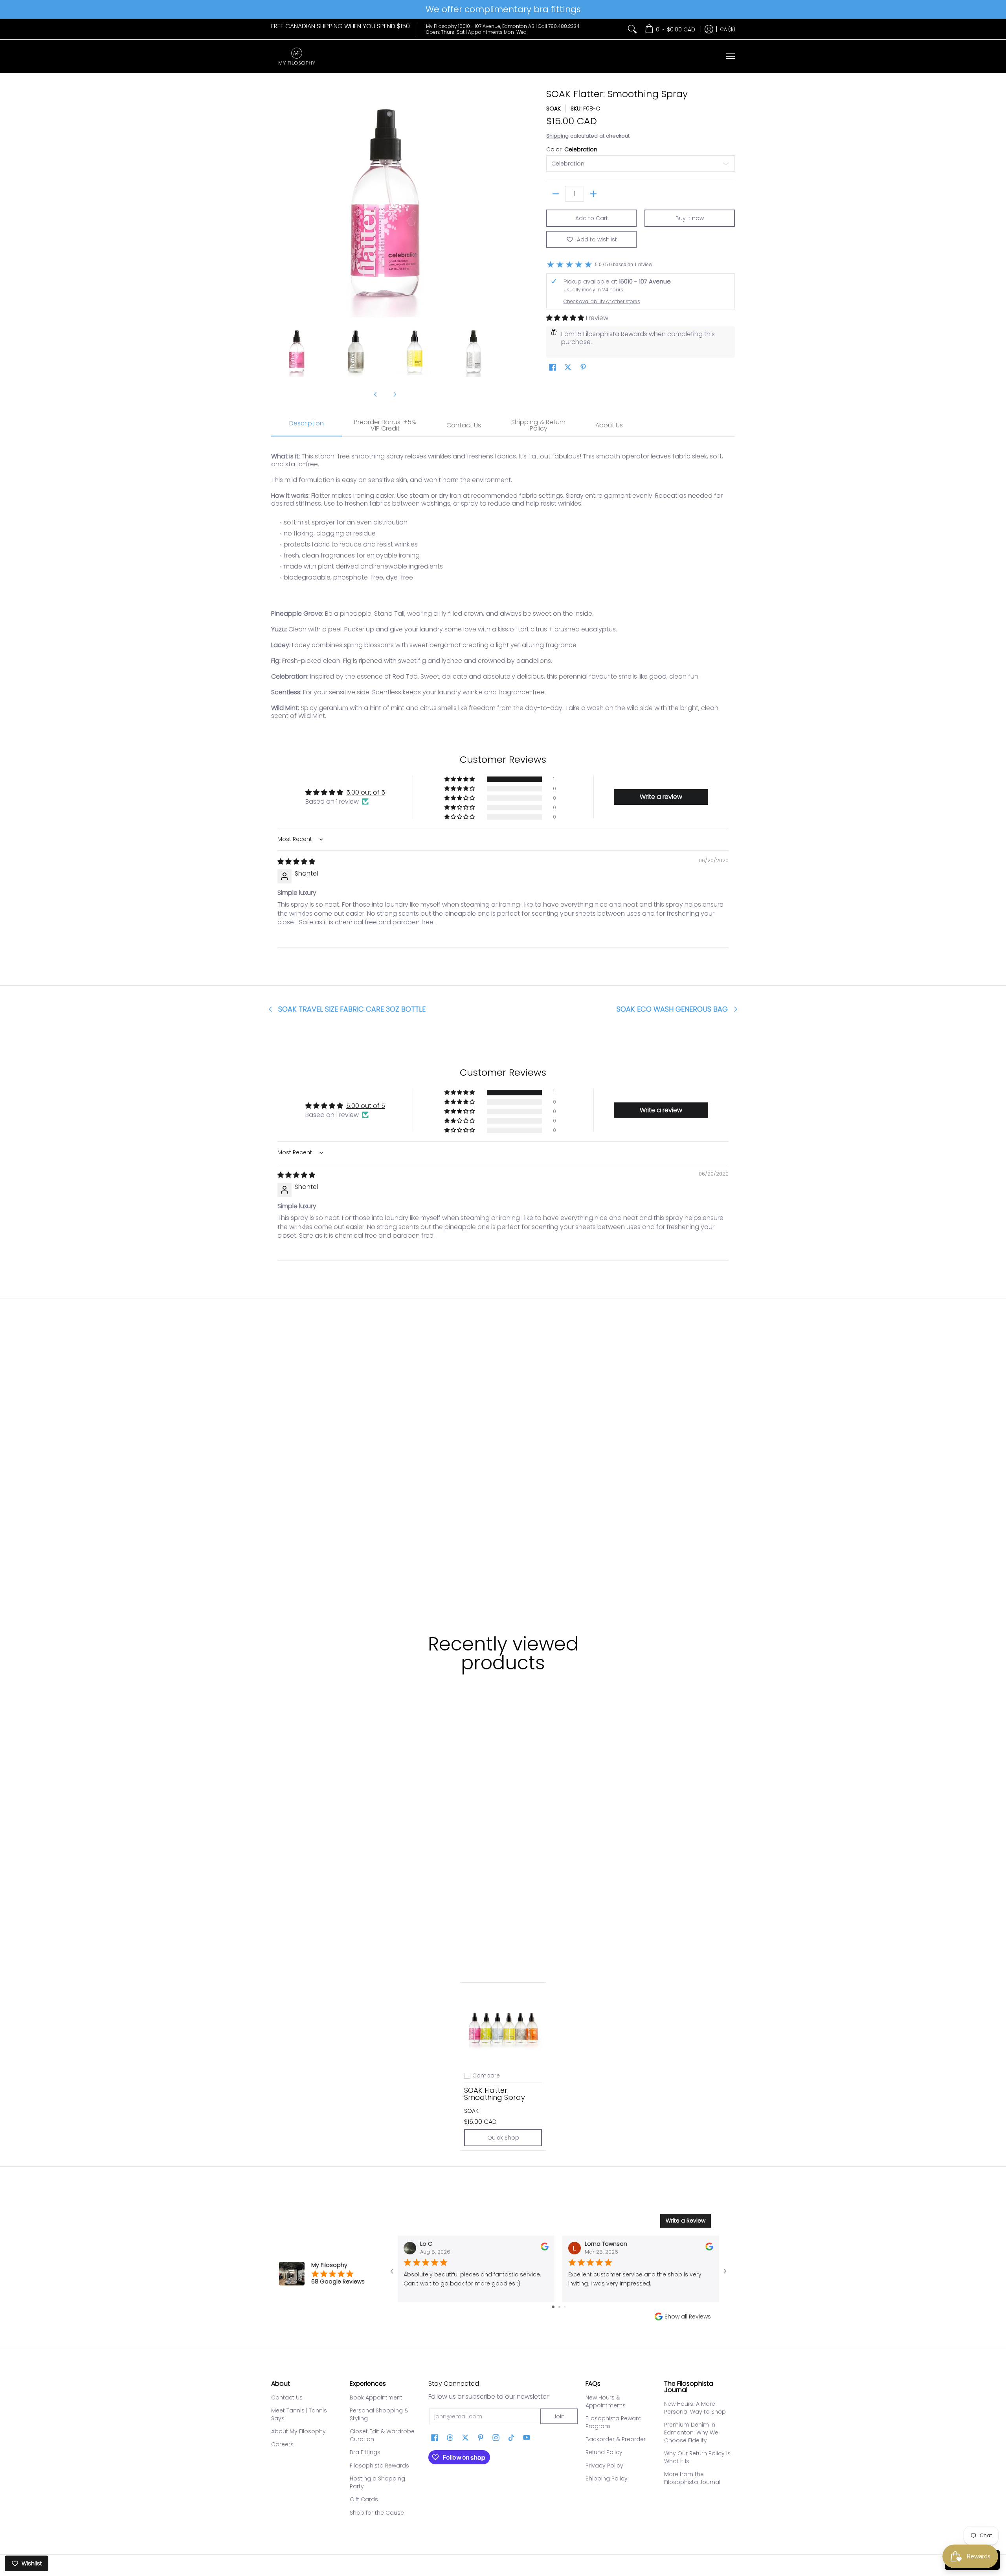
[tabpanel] (503, 582)
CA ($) (728, 29)
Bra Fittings (365, 2452)
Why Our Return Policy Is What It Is (697, 2457)
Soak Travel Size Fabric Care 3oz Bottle (352, 1009)
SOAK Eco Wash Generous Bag (672, 1009)
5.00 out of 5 (366, 792)
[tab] (307, 426)
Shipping (557, 136)
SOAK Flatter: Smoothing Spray (495, 2094)
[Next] (494, 203)
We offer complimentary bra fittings (503, 9)
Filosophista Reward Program (614, 2422)
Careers (282, 2444)
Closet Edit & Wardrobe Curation (382, 2435)
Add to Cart (592, 218)
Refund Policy (604, 2452)
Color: (572, 149)
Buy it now (690, 218)
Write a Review (686, 2221)
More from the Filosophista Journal (692, 2478)
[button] (566, 318)
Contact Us (287, 2398)
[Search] (632, 29)
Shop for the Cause (377, 2513)
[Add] (593, 194)
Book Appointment (376, 2398)
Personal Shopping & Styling (379, 2414)
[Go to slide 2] (559, 2307)
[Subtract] (556, 194)
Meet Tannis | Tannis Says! (299, 2414)
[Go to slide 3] (565, 2307)
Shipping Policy (607, 2478)
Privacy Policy (604, 2466)
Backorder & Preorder (616, 2439)
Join (559, 2416)
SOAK (553, 109)
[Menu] (730, 56)
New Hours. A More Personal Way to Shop (695, 2408)
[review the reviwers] (545, 2248)
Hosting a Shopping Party (377, 2482)
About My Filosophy (298, 2431)
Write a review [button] (661, 797)
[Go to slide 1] (553, 2307)
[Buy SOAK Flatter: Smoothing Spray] (503, 2026)
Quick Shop (503, 2138)
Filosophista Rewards (379, 2466)
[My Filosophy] (297, 56)
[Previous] (277, 203)
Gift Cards (364, 2499)
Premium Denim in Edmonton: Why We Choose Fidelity (691, 2432)
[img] (296, 862)
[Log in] (709, 29)
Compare (486, 2076)
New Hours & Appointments (606, 2401)
